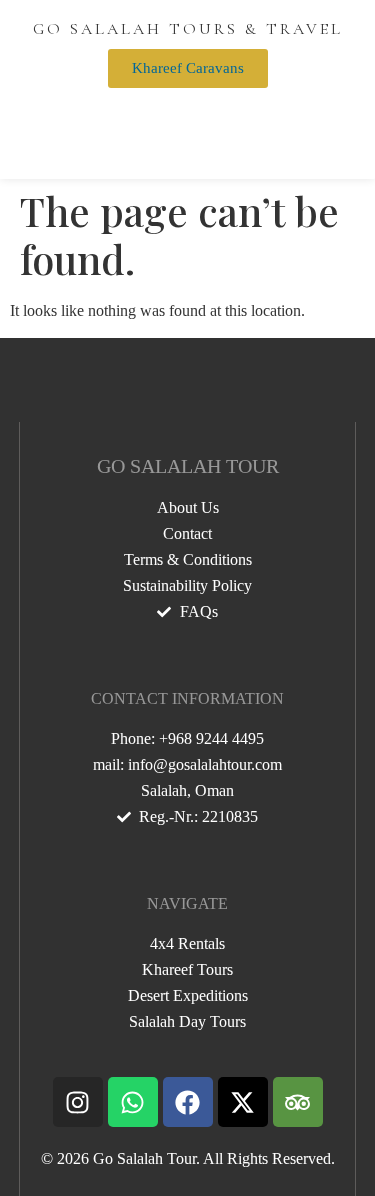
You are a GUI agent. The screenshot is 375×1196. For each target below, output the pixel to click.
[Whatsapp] (133, 1102)
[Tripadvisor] (298, 1102)
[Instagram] (78, 1102)
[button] (188, 118)
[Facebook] (188, 1102)
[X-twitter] (243, 1102)
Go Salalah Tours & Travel (188, 29)
